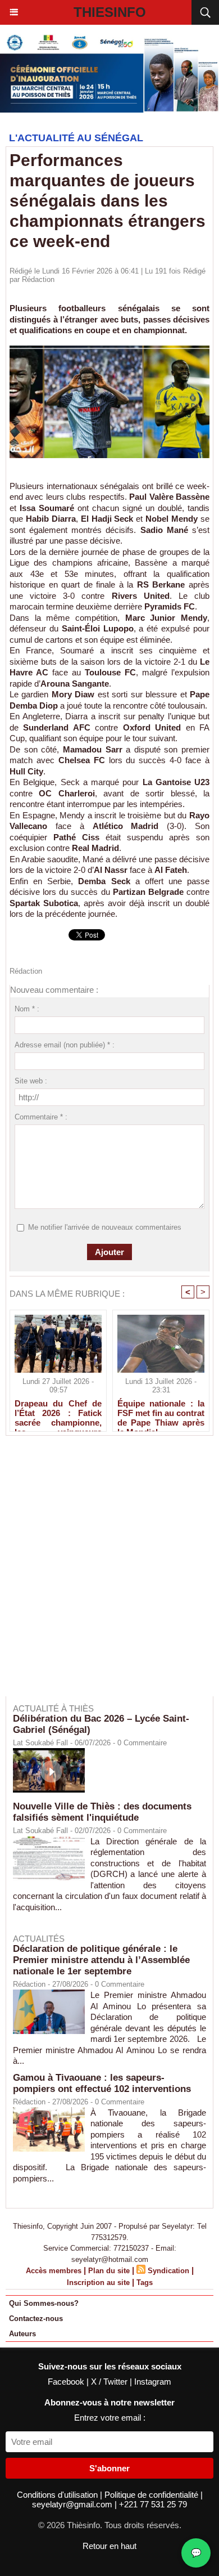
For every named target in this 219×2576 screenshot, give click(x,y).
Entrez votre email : (110, 2418)
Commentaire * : (41, 1117)
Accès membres (54, 2271)
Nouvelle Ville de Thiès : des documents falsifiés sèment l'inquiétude (102, 1812)
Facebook (67, 2382)
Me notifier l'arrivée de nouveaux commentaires (105, 1227)
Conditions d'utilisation (58, 2495)
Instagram (153, 2382)
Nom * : (27, 1009)
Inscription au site (98, 2282)
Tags (145, 2282)
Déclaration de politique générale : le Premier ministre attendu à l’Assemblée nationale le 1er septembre (101, 1960)
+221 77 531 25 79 (153, 2504)
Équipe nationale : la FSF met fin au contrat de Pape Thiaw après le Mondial (161, 1413)
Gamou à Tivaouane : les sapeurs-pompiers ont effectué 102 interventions (102, 2083)
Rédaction (38, 279)
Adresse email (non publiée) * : (65, 1045)
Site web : (31, 1081)
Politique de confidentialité (152, 2495)
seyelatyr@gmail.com (73, 2504)
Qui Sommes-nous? (44, 2303)
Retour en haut (109, 2546)
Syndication (168, 2271)
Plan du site (109, 2271)
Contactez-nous (36, 2319)
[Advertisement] (104, 1574)
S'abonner (109, 2468)
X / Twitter (110, 2382)
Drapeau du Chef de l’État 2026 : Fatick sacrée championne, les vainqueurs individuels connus (58, 1413)
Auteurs (22, 2334)
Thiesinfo (110, 12)
